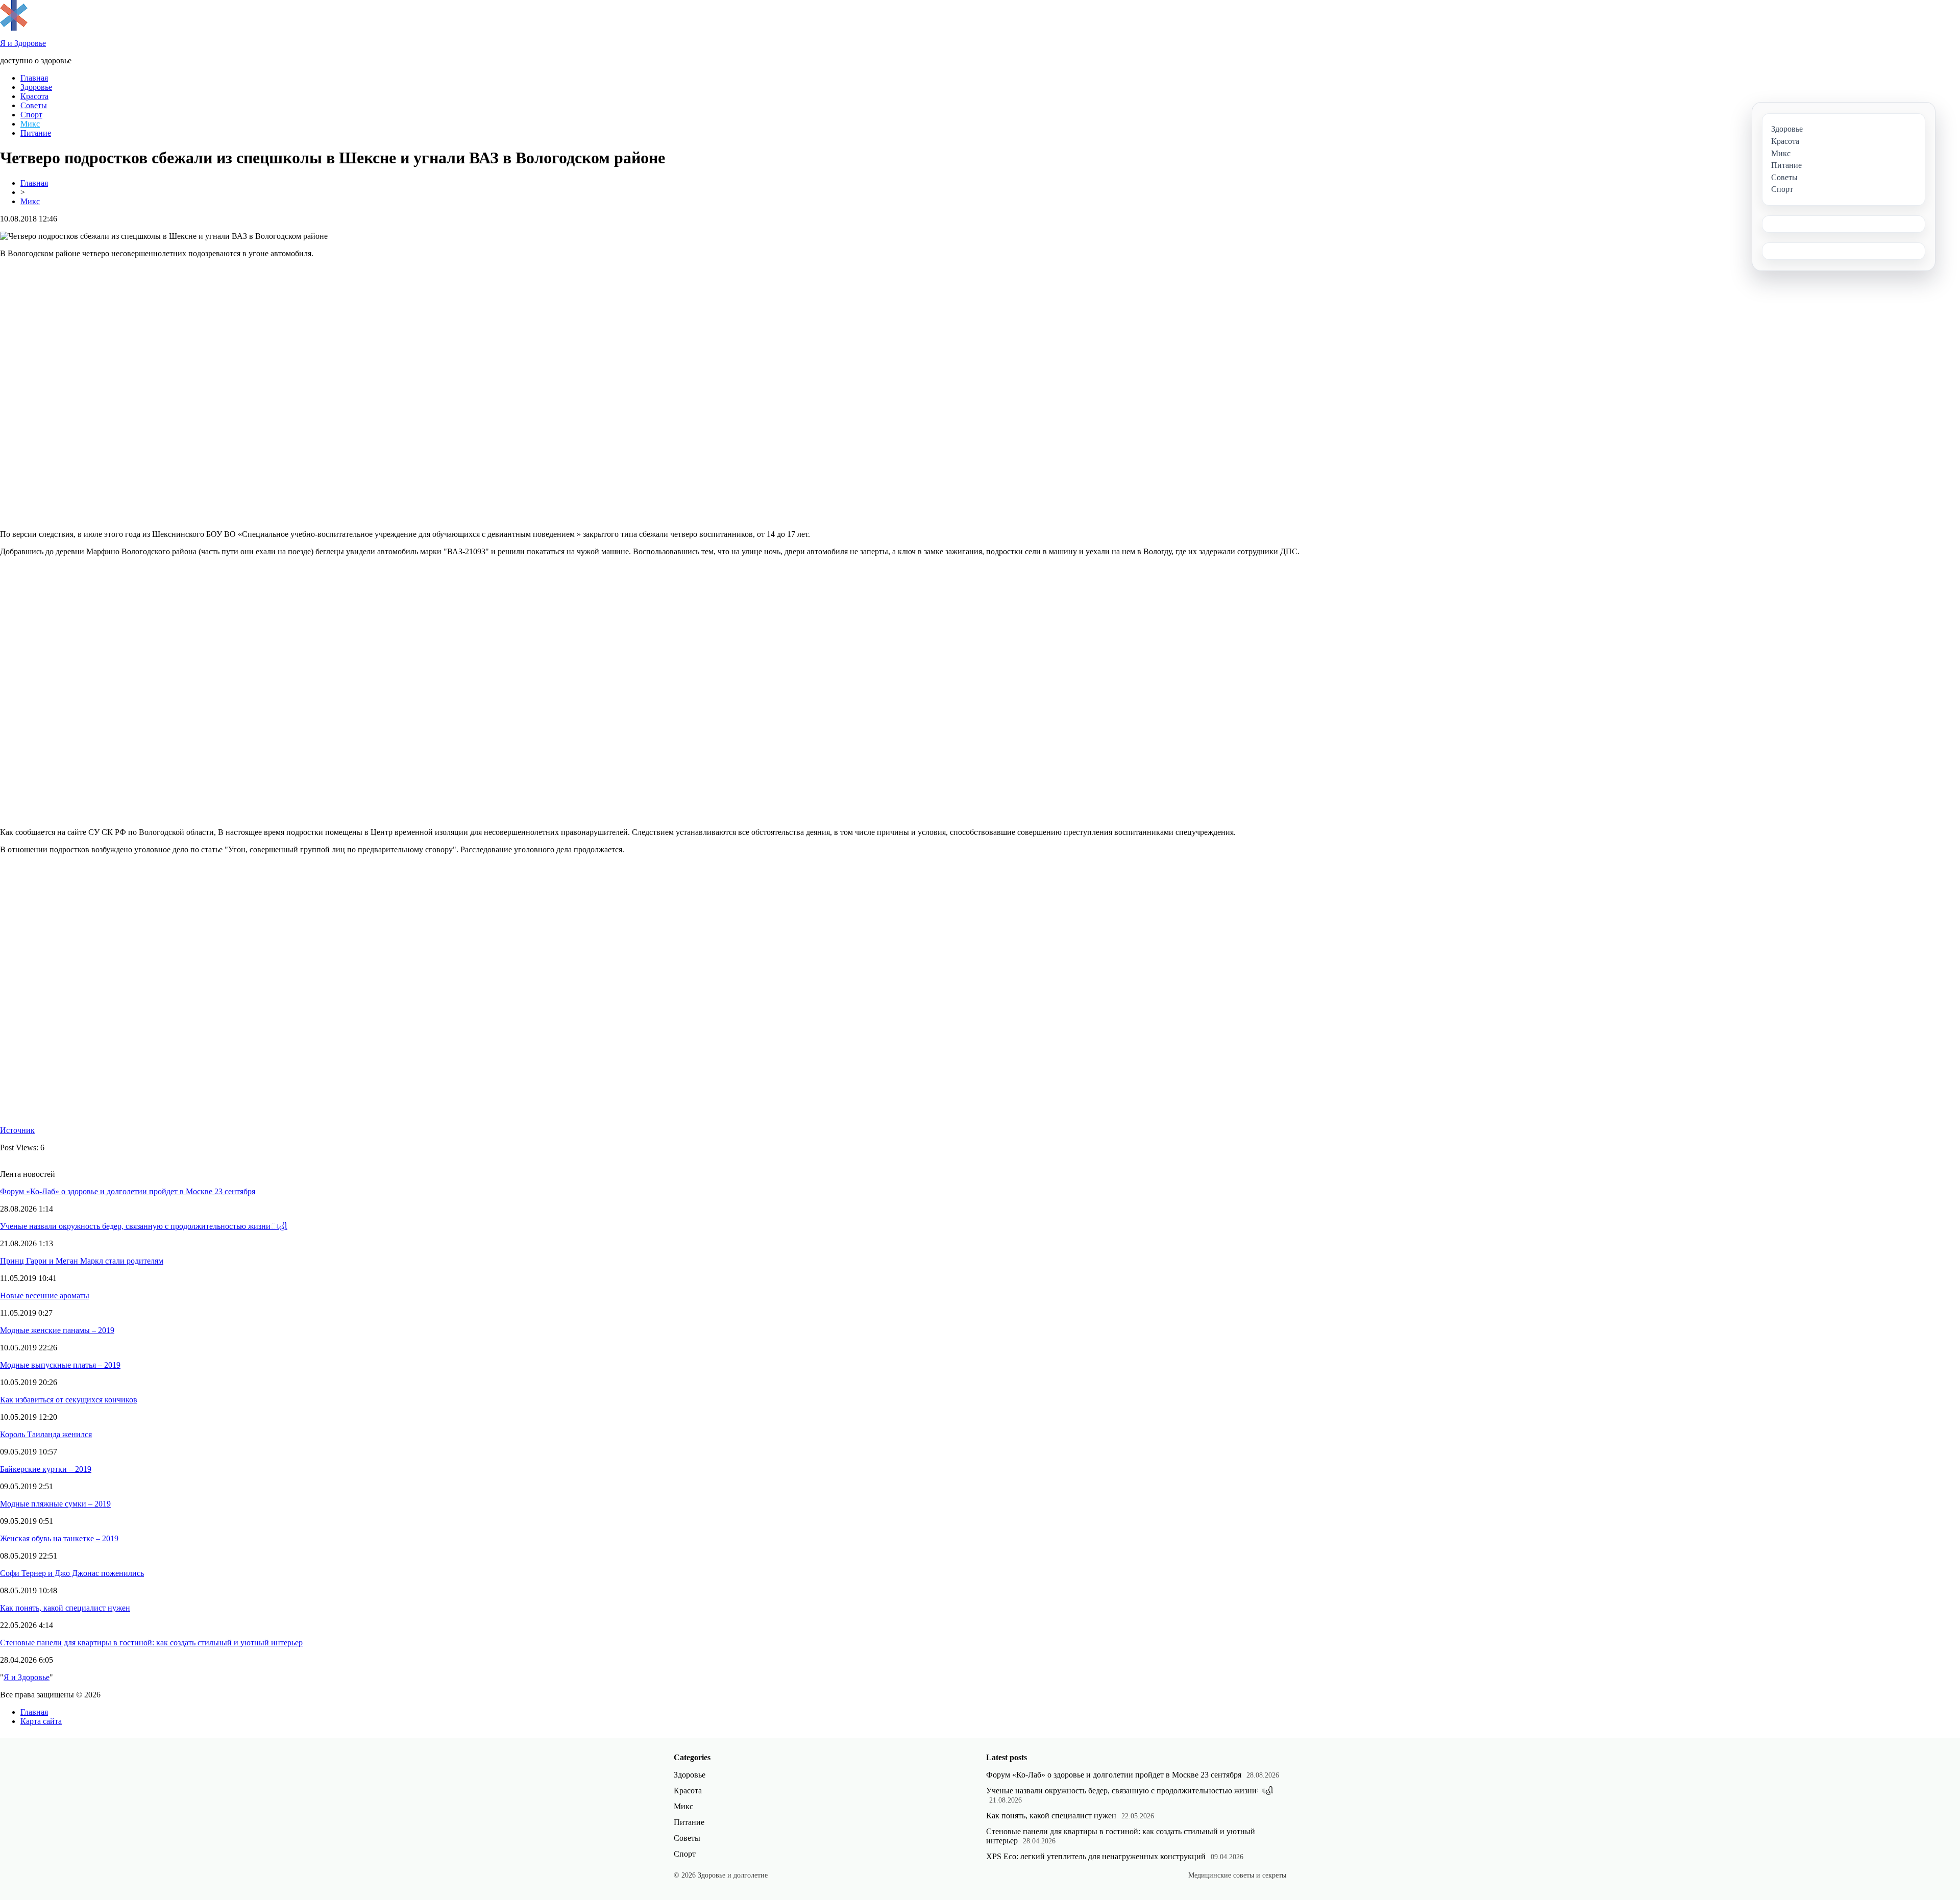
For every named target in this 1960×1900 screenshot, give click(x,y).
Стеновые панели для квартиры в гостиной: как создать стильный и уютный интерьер (151, 1643)
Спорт (31, 115)
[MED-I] (14, 28)
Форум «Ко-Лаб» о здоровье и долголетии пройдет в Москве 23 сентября (128, 1191)
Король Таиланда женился (46, 1434)
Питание (36, 133)
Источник (17, 1130)
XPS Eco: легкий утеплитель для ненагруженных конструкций (1096, 1856)
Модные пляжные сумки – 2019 (55, 1504)
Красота (34, 96)
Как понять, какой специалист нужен (65, 1608)
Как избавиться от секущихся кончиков (69, 1400)
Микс (30, 124)
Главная (34, 78)
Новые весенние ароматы (45, 1296)
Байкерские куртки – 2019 (46, 1469)
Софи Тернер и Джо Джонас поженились (72, 1573)
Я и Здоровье (27, 1677)
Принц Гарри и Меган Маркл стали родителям (82, 1261)
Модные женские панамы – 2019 (57, 1330)
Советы (34, 105)
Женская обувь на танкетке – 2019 (59, 1538)
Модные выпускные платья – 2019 (60, 1365)
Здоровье (36, 87)
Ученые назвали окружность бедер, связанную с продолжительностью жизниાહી (144, 1226)
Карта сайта (41, 1721)
